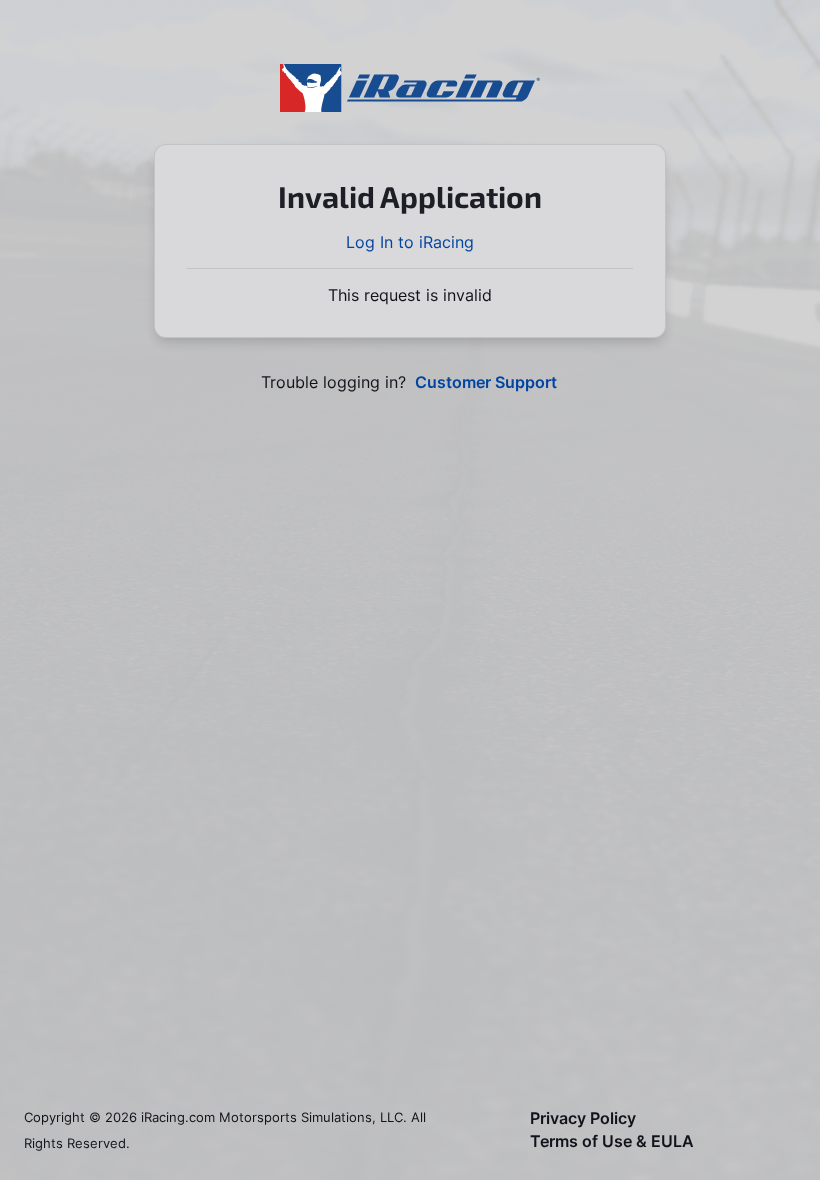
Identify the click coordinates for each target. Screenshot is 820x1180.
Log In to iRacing (410, 242)
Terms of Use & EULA (612, 1141)
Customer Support (486, 382)
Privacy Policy (583, 1118)
